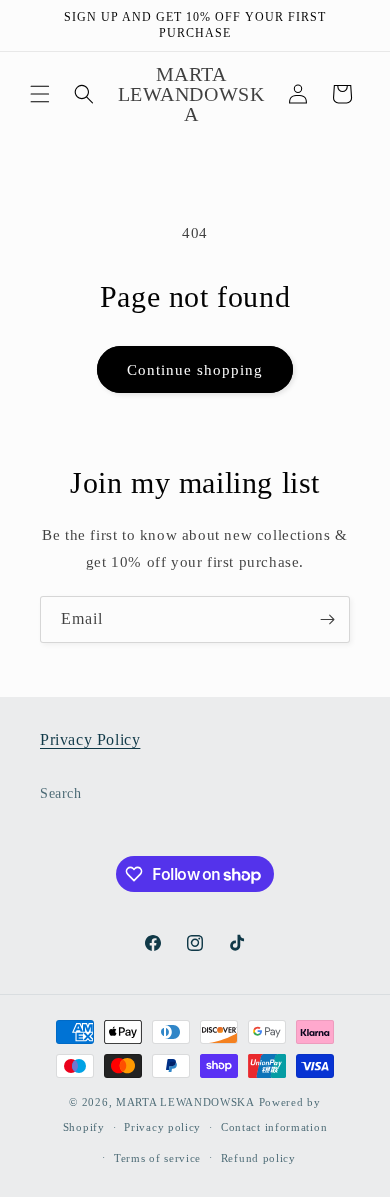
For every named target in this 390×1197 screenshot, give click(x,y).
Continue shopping (195, 370)
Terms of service (157, 1158)
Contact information (274, 1127)
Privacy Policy (90, 739)
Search (61, 793)
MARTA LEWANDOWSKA (185, 1102)
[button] (40, 94)
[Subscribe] (327, 619)
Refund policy (258, 1158)
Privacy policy (162, 1127)
